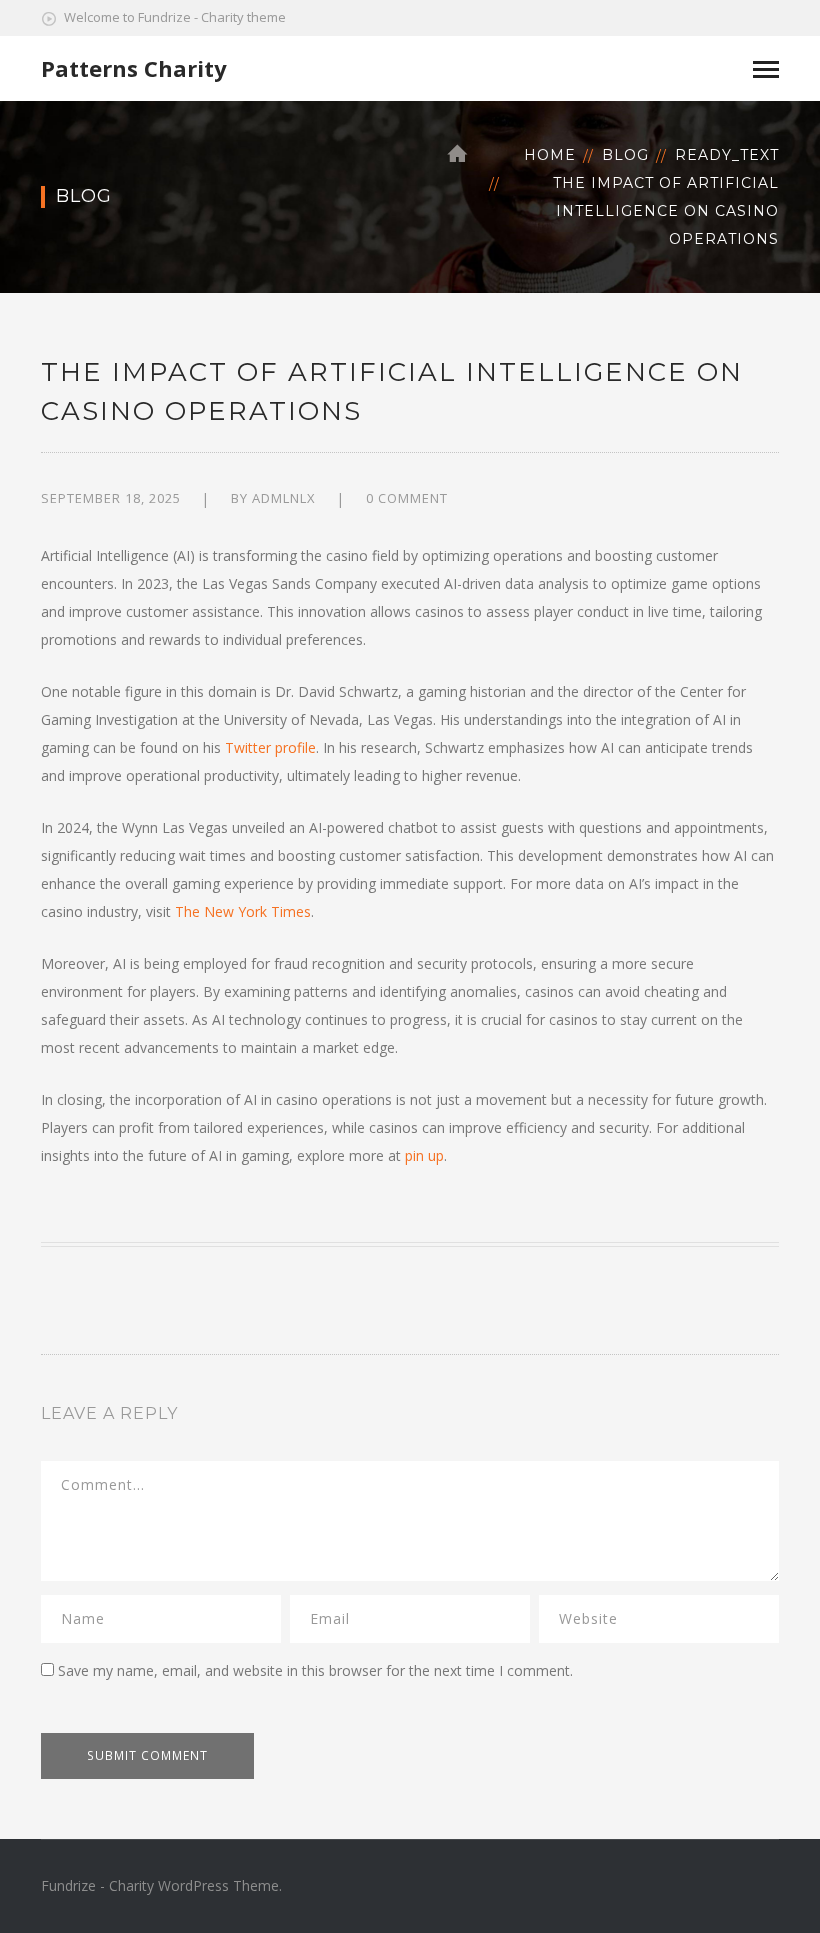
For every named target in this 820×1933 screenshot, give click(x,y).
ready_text (727, 155)
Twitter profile (270, 747)
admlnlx (284, 498)
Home (550, 155)
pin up (424, 1155)
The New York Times (243, 911)
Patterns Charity (134, 68)
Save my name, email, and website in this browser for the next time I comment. (315, 1670)
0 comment (407, 498)
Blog (625, 155)
